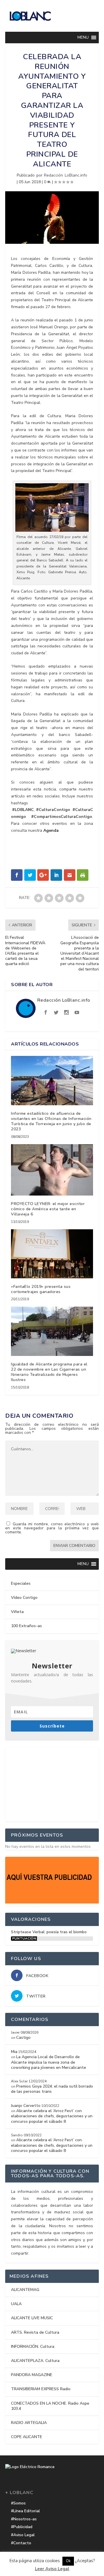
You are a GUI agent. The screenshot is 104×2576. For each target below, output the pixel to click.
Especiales (21, 1583)
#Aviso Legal (23, 2535)
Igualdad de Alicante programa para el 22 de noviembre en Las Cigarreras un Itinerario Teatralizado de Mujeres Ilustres (49, 1372)
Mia (14, 2052)
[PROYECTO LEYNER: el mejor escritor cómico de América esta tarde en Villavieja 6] (52, 1170)
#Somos (18, 2503)
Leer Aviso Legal (52, 2569)
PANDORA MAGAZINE (32, 2375)
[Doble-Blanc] (52, 1902)
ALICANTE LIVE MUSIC (32, 2318)
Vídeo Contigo (24, 1598)
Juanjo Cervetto (26, 2106)
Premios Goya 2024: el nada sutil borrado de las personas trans (52, 2089)
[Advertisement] (52, 1783)
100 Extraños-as (26, 1626)
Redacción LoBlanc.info (66, 175)
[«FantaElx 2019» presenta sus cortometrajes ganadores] (52, 1254)
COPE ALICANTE (27, 2437)
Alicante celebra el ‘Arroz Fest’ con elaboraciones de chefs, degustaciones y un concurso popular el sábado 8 (52, 2116)
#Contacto (21, 2543)
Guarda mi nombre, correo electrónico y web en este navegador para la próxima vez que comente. (52, 1528)
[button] (83, 38)
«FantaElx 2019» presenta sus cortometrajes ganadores (41, 1289)
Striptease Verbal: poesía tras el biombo (49, 1932)
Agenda (51, 830)
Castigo (23, 2038)
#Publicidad (22, 2527)
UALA (16, 2304)
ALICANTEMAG (25, 2290)
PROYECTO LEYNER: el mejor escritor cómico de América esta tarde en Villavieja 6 (48, 1209)
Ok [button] (68, 2561)
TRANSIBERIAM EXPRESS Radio (41, 2389)
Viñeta (17, 1612)
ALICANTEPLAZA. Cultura (35, 2361)
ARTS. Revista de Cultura (35, 2332)
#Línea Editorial (25, 2511)
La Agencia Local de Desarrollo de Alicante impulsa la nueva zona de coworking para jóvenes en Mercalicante (49, 2062)
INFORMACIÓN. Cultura (33, 2346)
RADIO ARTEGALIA (29, 2423)
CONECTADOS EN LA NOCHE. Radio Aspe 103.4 (50, 2406)
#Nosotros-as (24, 2519)
